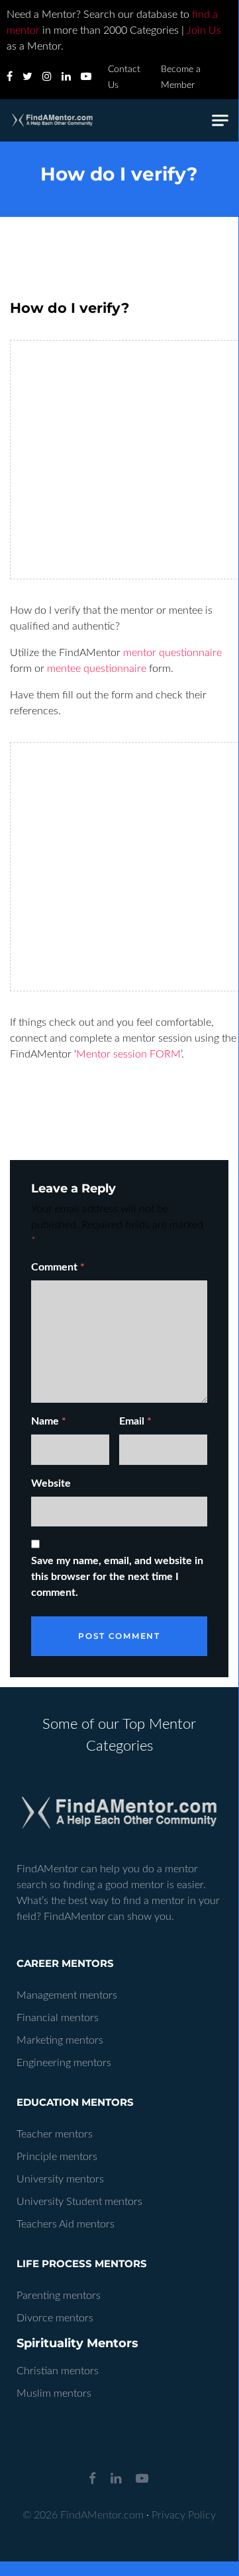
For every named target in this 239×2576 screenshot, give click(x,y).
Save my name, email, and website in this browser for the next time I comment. (117, 1577)
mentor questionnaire (172, 653)
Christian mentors (58, 2371)
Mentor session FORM (128, 1054)
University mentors (60, 2179)
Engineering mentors (64, 2063)
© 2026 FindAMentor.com (83, 2515)
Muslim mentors (54, 2393)
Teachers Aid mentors (66, 2224)
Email (135, 1421)
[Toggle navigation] (220, 121)
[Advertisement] (119, 460)
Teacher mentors (55, 2134)
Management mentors (67, 1995)
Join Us (204, 30)
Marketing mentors (60, 2040)
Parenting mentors (59, 2296)
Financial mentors (58, 2018)
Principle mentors (57, 2157)
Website (51, 1483)
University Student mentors (79, 2202)
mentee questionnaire (97, 669)
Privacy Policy (184, 2515)
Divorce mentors (55, 2318)
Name (49, 1421)
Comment (58, 1267)
